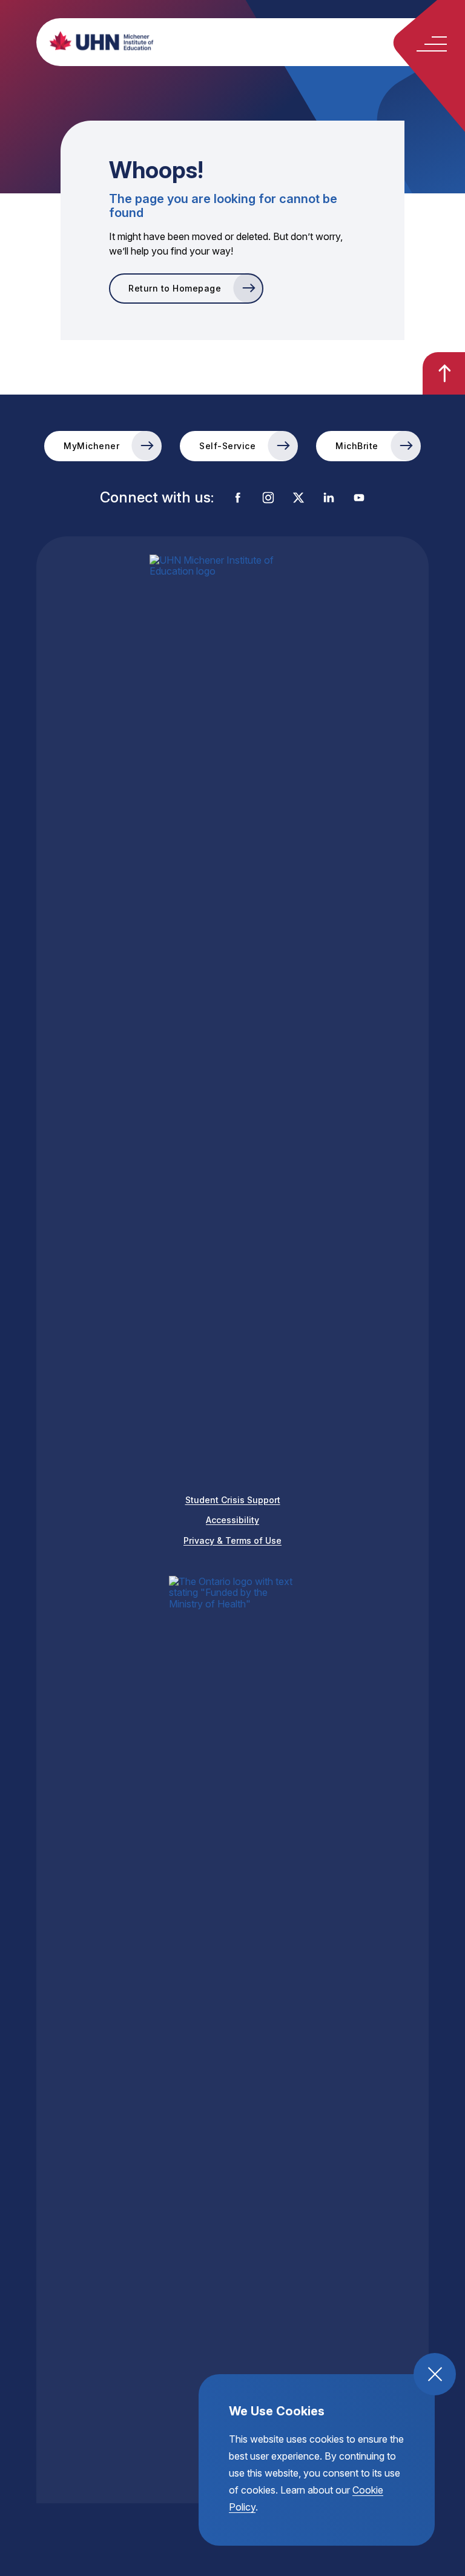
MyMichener (91, 446)
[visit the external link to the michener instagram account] (268, 499)
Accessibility (232, 1520)
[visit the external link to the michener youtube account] (359, 499)
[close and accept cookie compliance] (435, 2374)
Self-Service (227, 446)
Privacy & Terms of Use (232, 1540)
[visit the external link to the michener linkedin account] (329, 499)
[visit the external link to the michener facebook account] (238, 499)
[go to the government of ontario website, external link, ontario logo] (232, 2030)
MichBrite (357, 446)
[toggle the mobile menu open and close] (432, 44)
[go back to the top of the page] (444, 373)
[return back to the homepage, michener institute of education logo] (254, 41)
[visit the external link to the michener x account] (298, 499)
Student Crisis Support (233, 1500)
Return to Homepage (175, 288)
